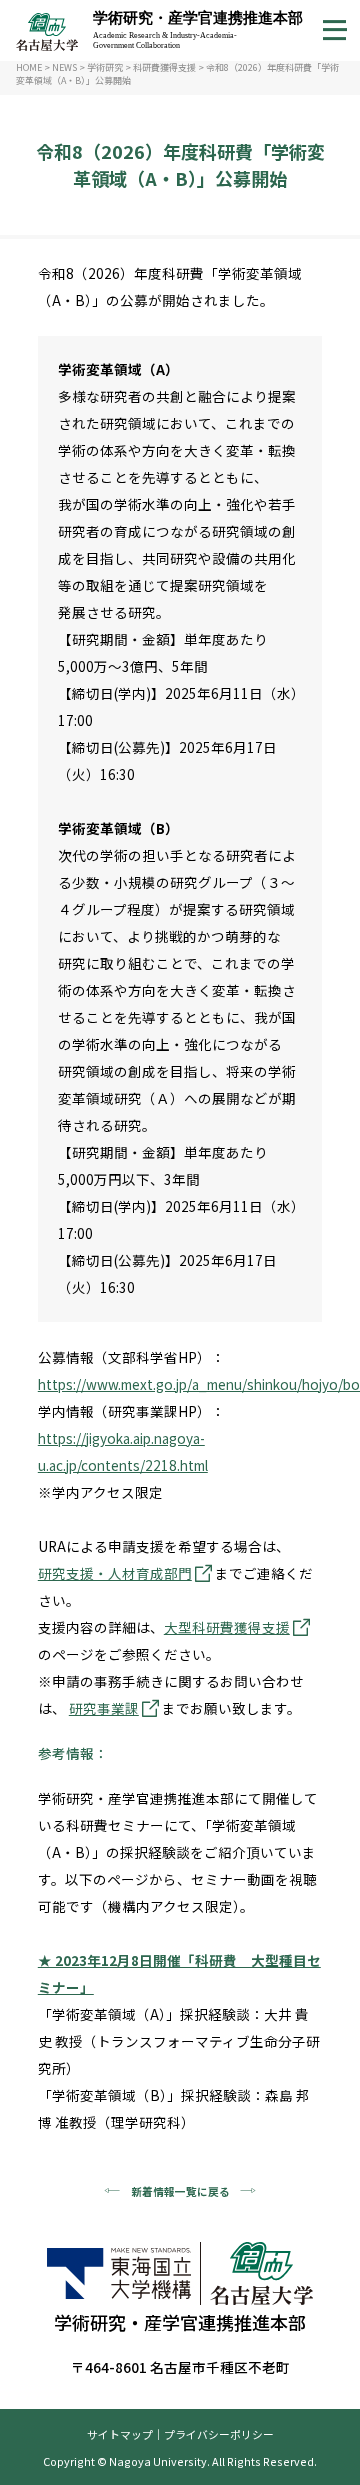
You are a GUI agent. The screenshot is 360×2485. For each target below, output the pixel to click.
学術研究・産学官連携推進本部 (198, 29)
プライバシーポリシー (219, 2434)
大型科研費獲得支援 (227, 1627)
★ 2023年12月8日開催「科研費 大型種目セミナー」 (179, 1973)
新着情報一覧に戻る (180, 2191)
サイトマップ (120, 2434)
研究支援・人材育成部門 (115, 1573)
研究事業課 (104, 1708)
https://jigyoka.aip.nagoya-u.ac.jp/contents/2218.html (123, 1451)
